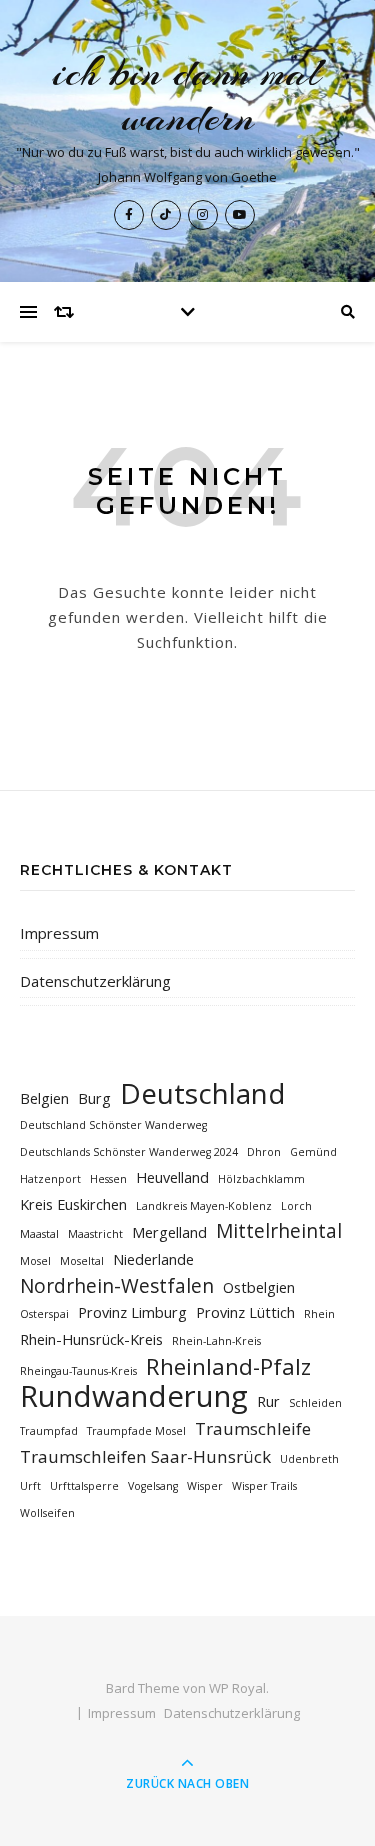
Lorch (296, 1206)
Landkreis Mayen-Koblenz (204, 1206)
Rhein (319, 1314)
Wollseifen (47, 1513)
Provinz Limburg (132, 1312)
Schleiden (315, 1403)
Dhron (264, 1152)
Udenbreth (309, 1459)
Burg (94, 1098)
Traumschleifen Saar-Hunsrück (145, 1456)
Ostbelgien (259, 1287)
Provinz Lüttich (245, 1312)
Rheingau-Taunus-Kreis (78, 1371)
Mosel (35, 1261)
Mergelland (169, 1232)
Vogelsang (153, 1486)
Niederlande (153, 1259)
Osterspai (44, 1314)
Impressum (59, 933)
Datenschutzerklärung (95, 981)
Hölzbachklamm (261, 1179)
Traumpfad (49, 1431)
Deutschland (202, 1093)
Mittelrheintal (279, 1231)
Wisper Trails (264, 1486)
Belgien (44, 1098)
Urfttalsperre (84, 1486)
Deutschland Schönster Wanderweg (113, 1125)
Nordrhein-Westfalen (117, 1286)
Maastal (39, 1234)
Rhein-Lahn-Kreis (216, 1341)
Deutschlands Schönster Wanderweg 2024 (129, 1152)
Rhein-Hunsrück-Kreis (91, 1339)
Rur (268, 1401)
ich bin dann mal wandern (187, 95)
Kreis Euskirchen (73, 1204)
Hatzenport (50, 1179)
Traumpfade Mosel (136, 1431)
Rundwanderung (134, 1396)
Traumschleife (253, 1428)
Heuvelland (172, 1177)
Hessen (108, 1179)
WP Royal (237, 1688)
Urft (30, 1486)
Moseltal (82, 1261)
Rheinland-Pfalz (228, 1366)
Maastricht (95, 1234)
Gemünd (313, 1152)
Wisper (205, 1486)
